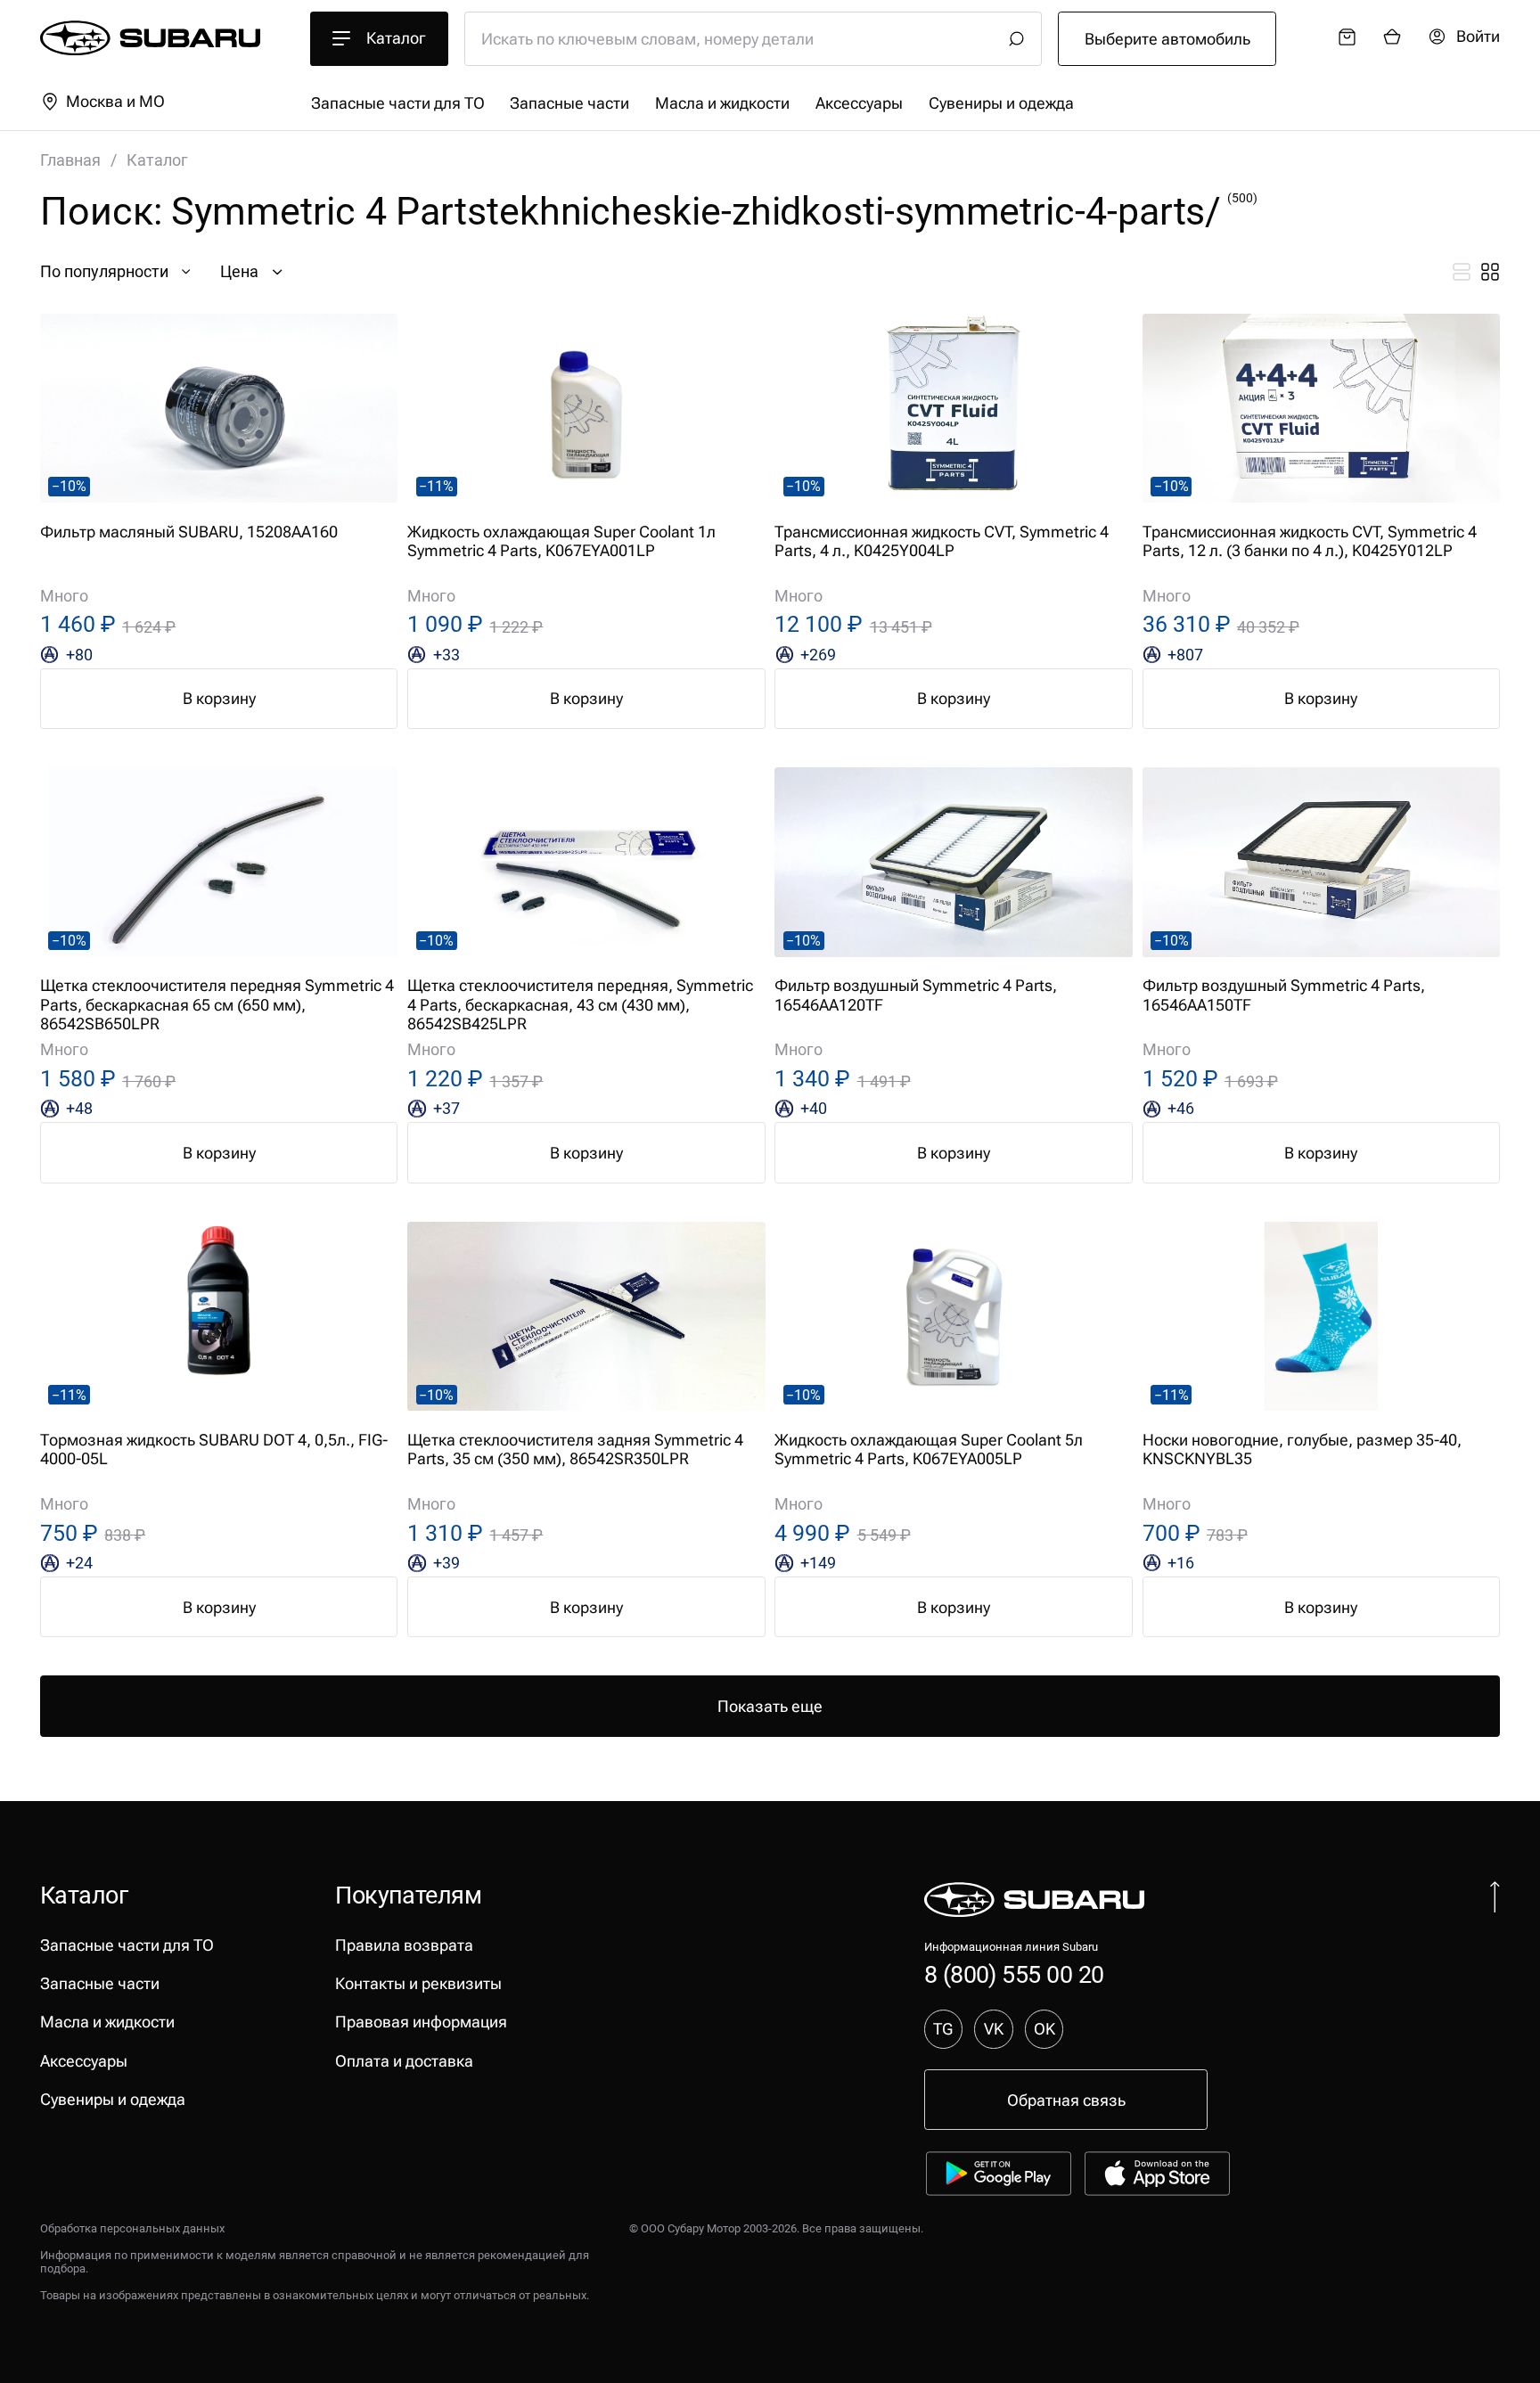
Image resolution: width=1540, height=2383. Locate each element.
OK (1044, 2029)
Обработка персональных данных (132, 2228)
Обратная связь (1066, 2100)
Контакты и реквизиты (418, 1983)
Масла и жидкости (722, 103)
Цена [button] (239, 271)
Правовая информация (421, 2022)
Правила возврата (404, 1945)
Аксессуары (859, 103)
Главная (70, 160)
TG (943, 2029)
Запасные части (569, 103)
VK (994, 2029)
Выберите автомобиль (1167, 39)
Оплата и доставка (404, 2061)
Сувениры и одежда (1001, 103)
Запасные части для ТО (398, 103)
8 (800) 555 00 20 (1014, 1975)
